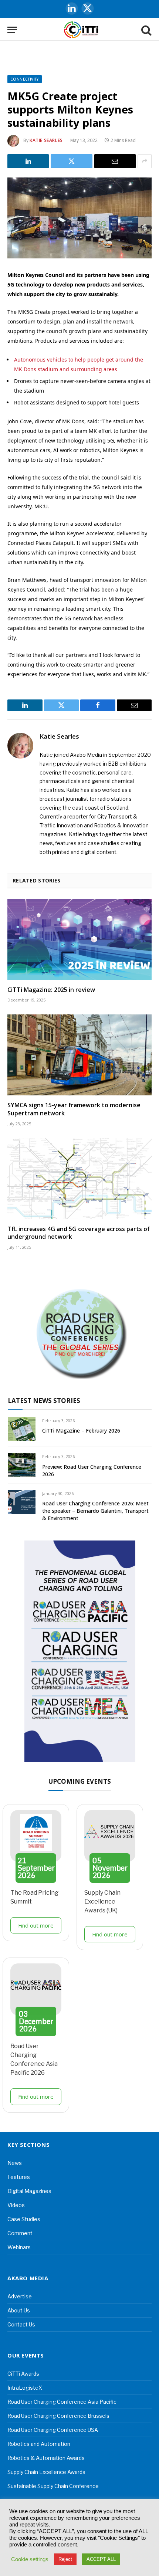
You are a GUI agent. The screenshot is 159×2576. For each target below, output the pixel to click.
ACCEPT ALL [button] (101, 2559)
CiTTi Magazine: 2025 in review (51, 990)
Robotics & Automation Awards (46, 2458)
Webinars (19, 2247)
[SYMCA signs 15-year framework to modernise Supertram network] (79, 1055)
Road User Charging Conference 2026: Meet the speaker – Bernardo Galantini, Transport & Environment (95, 1511)
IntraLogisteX (25, 2388)
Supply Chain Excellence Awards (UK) (102, 1902)
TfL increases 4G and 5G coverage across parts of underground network (79, 1233)
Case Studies (24, 2219)
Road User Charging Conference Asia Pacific (62, 2402)
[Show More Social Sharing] (145, 161)
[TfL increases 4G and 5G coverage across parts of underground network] (79, 1178)
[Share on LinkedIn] (28, 161)
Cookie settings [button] (30, 2559)
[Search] (146, 30)
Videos (16, 2205)
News (15, 2163)
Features (19, 2177)
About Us (19, 2310)
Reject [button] (65, 2559)
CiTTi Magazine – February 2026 (81, 1431)
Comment (20, 2233)
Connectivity (25, 79)
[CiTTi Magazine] (81, 30)
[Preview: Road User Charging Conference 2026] (22, 1465)
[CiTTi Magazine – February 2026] (22, 1429)
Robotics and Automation (39, 2444)
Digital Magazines (29, 2191)
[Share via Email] (115, 161)
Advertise (20, 2296)
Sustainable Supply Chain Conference (53, 2486)
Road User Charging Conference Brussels (58, 2416)
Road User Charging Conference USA (53, 2430)
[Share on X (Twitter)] (71, 161)
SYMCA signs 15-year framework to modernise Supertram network (74, 1109)
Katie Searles (46, 140)
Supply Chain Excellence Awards (46, 2472)
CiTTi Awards (23, 2374)
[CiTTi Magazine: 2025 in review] (79, 939)
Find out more (36, 1925)
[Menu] (12, 30)
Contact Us (21, 2324)
